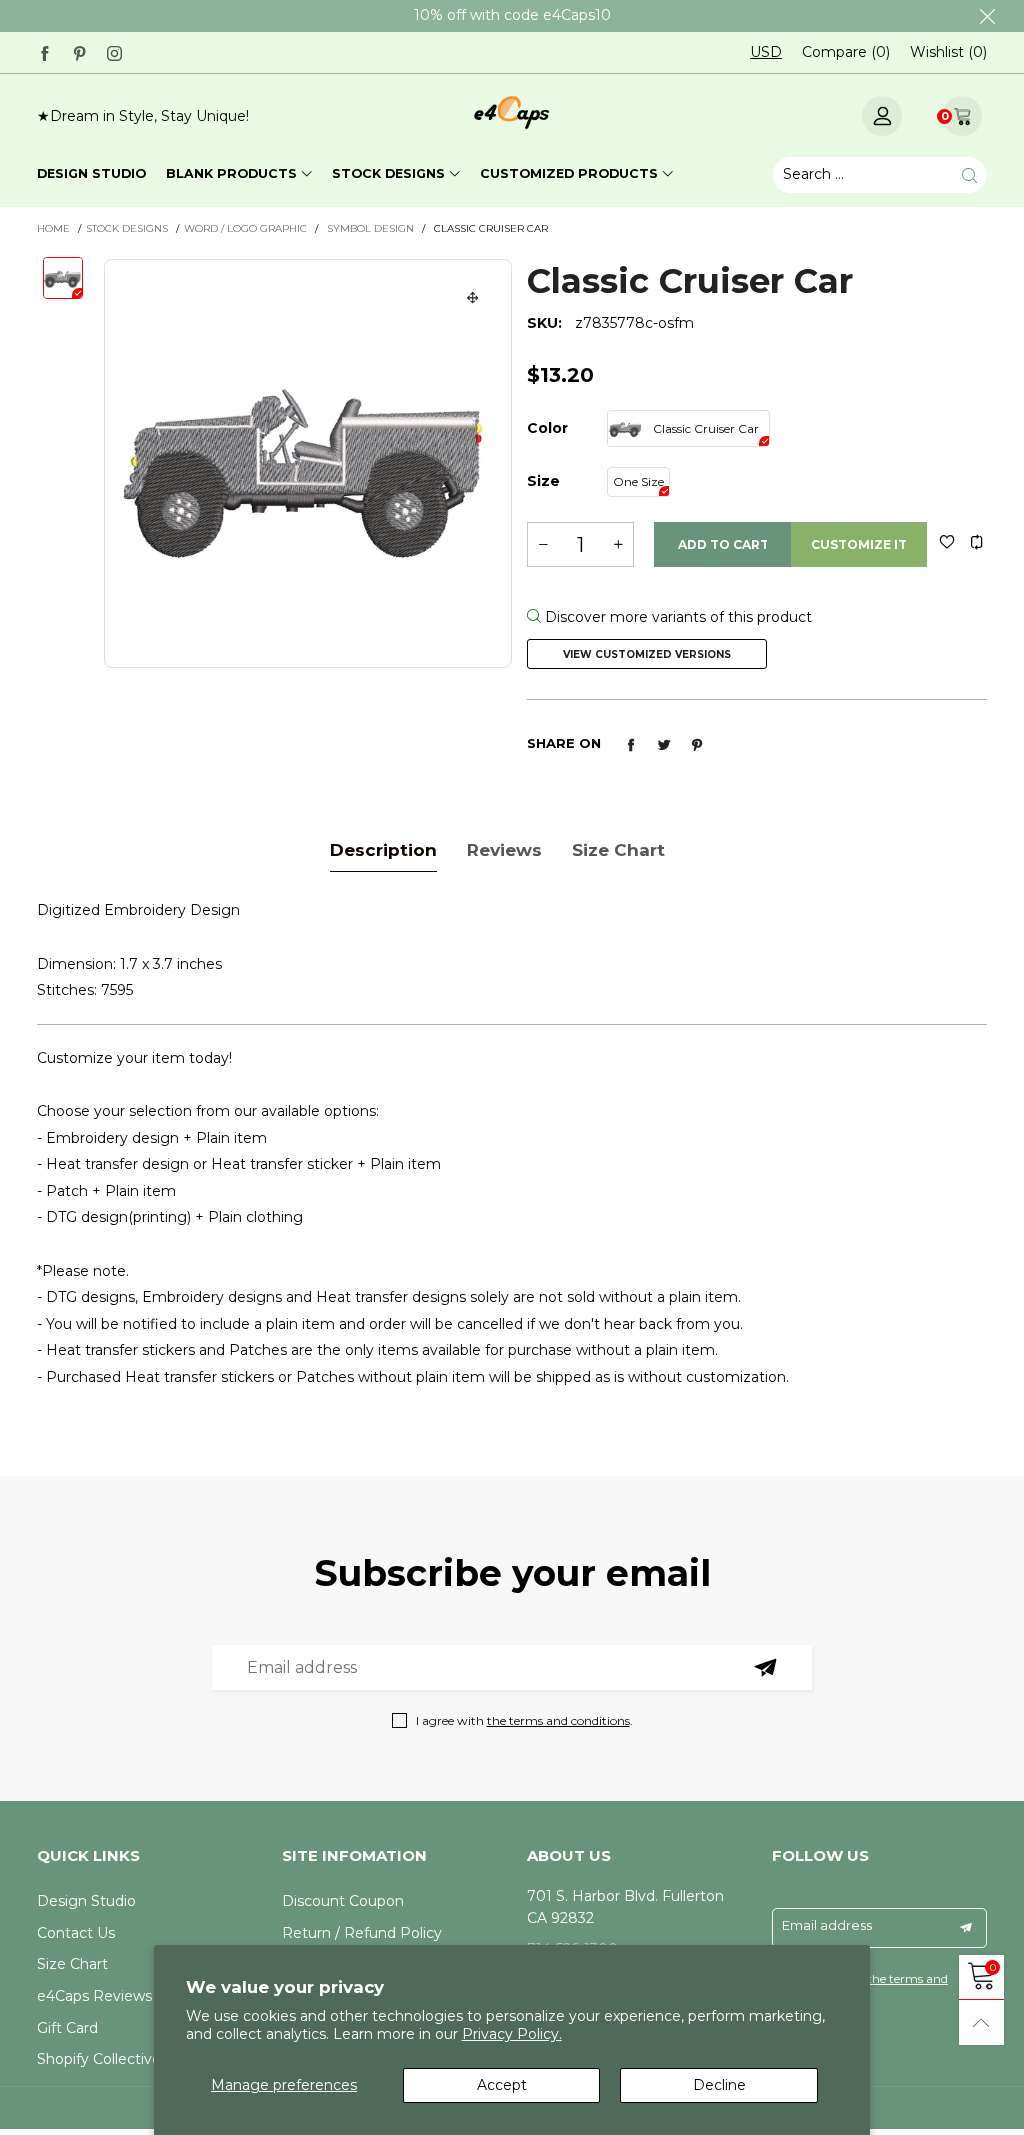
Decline (719, 2085)
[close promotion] (987, 16)
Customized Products (569, 173)
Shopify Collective (99, 2059)
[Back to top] (981, 2022)
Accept (502, 2085)
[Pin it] (697, 745)
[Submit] (969, 175)
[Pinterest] (79, 51)
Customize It (859, 544)
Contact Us (76, 1933)
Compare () (846, 52)
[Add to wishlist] (947, 542)
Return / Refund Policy (362, 1933)
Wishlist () (948, 52)
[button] (543, 544)
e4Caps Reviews (94, 1996)
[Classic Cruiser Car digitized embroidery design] (308, 463)
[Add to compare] (977, 542)
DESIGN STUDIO (91, 173)
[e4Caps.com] (512, 113)
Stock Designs (388, 173)
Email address (827, 1925)
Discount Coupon (343, 1901)
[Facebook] (44, 51)
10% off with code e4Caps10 (512, 15)
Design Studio (86, 1901)
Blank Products (231, 173)
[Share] (631, 745)
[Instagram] (114, 51)
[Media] (473, 298)
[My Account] (882, 116)
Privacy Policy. (512, 2034)
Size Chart (72, 1964)
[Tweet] (664, 745)
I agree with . (524, 1720)
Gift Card (67, 2028)
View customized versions (647, 654)
